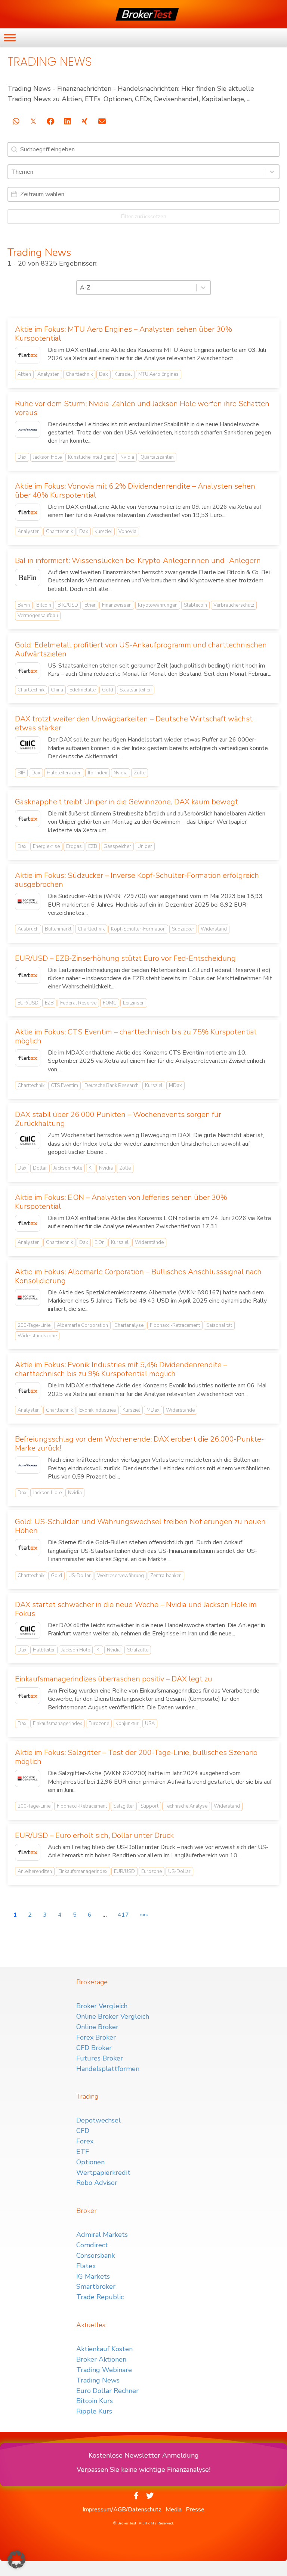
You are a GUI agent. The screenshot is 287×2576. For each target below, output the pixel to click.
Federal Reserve (78, 1003)
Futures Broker (100, 2058)
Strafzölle (138, 1650)
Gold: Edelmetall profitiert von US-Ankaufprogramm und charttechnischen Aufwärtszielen (141, 649)
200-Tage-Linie (34, 1325)
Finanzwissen (117, 605)
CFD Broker (94, 2048)
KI (91, 1168)
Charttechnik (79, 374)
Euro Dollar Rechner (107, 2391)
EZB (93, 846)
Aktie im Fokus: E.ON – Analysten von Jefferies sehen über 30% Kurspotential (121, 1202)
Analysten (48, 374)
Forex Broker (96, 2037)
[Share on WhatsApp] (16, 121)
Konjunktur (127, 1724)
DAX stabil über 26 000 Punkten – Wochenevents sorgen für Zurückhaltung (118, 1119)
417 (123, 1915)
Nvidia (127, 457)
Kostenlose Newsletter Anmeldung (144, 2455)
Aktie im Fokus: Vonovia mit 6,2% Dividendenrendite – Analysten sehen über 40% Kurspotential (135, 491)
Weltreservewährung (121, 1576)
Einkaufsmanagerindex (58, 1724)
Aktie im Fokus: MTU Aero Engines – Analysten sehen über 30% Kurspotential (124, 334)
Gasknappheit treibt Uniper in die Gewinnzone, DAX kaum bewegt (126, 802)
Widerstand (214, 929)
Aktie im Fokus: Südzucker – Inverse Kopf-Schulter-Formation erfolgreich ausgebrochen (137, 880)
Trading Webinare (104, 2370)
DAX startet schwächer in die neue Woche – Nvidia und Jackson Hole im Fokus (136, 1609)
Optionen (90, 2162)
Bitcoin (44, 605)
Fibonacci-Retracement (175, 1325)
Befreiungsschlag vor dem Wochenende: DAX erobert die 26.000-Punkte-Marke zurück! (139, 1444)
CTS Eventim (64, 1086)
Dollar (40, 1168)
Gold (108, 690)
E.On (100, 1242)
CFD (83, 2131)
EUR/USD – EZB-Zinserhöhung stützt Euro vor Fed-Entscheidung (125, 958)
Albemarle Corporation (82, 1325)
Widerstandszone (37, 1336)
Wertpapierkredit (103, 2173)
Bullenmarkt (58, 929)
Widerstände (149, 1242)
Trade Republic (100, 2297)
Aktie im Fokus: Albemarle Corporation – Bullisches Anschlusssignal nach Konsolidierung (138, 1276)
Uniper (145, 846)
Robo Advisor (97, 2183)
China (57, 690)
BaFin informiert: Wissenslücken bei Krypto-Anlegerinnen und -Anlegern (138, 561)
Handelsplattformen (108, 2069)
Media (174, 2510)
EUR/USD (28, 1003)
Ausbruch (28, 929)
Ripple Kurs (94, 2411)
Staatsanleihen (136, 690)
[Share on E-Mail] (102, 121)
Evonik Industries (98, 1410)
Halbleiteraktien (64, 773)
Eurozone (99, 1724)
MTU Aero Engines (158, 374)
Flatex (86, 2266)
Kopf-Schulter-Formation (138, 929)
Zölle (140, 773)
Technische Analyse (186, 1806)
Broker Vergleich (102, 2006)
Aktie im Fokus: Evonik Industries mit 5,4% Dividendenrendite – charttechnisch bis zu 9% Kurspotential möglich (121, 1369)
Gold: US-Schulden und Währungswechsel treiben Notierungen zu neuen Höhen (140, 1526)
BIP (21, 773)
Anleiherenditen (35, 1871)
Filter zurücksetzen (144, 216)
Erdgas (74, 846)
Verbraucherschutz (234, 605)
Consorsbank (95, 2255)
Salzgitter (124, 1806)
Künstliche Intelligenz (91, 457)
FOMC (110, 1003)
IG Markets (93, 2276)
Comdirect (92, 2245)
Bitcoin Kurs (95, 2401)
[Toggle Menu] (10, 38)
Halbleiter (44, 1650)
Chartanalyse (129, 1325)
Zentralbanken (166, 1576)
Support (149, 1806)
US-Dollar (80, 1576)
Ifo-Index (98, 773)
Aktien (24, 374)
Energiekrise (46, 846)
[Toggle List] (272, 172)
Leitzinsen (134, 1003)
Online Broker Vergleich (113, 2016)
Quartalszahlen (157, 457)
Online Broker (97, 2027)
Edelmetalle (83, 690)
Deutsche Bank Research (112, 1086)
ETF (83, 2152)
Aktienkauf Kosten (104, 2349)
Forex (85, 2141)
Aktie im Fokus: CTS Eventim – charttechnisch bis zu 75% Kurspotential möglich (136, 1036)
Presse (195, 2510)
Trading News (98, 2380)
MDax (175, 1086)
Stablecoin (195, 605)
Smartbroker (96, 2286)
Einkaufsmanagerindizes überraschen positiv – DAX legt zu (114, 1679)
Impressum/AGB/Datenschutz (122, 2510)
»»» (144, 1915)
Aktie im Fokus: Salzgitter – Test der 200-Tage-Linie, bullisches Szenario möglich (136, 1757)
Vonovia (127, 532)
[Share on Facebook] (50, 121)
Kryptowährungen (158, 605)
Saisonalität (219, 1325)
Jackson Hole (47, 457)
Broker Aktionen (101, 2359)
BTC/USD (68, 605)
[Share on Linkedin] (67, 121)
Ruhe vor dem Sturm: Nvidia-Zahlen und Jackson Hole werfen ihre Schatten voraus (142, 408)
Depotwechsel (98, 2120)
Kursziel (123, 374)
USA (150, 1724)
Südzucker (183, 929)
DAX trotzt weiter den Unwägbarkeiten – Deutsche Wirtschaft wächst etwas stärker (134, 723)
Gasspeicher (117, 846)
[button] (16, 2560)
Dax (104, 374)
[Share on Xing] (85, 121)
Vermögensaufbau (38, 616)
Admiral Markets (102, 2235)
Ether (90, 605)
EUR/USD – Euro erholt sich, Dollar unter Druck (94, 1835)
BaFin (24, 605)
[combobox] (137, 172)
